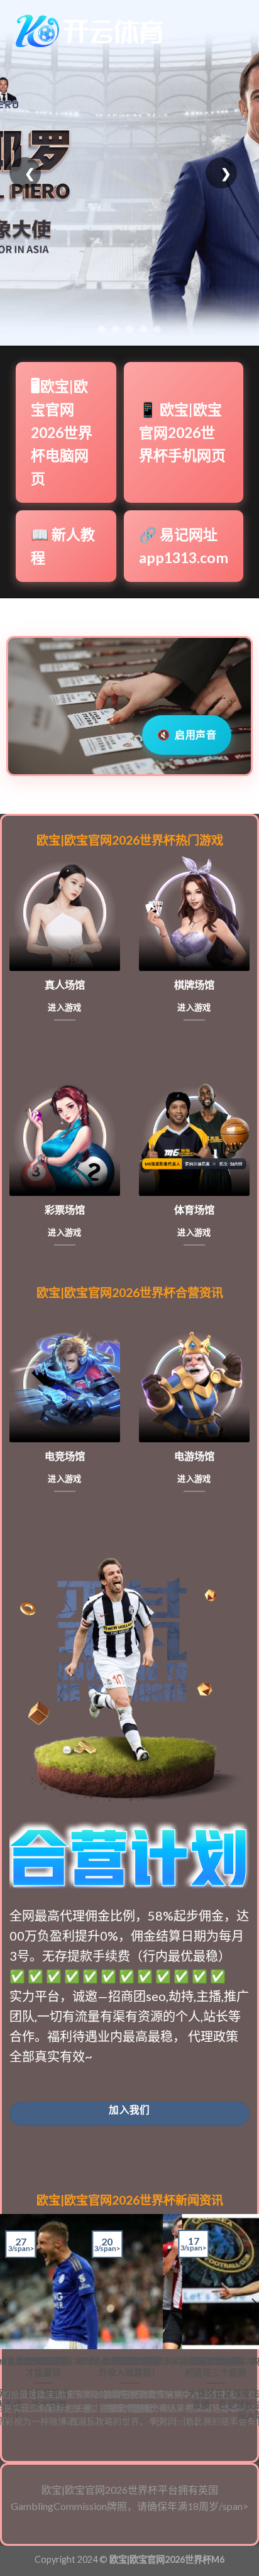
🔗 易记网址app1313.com (184, 546)
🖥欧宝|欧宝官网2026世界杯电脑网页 (62, 432)
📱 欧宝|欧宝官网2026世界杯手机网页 (182, 432)
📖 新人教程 (63, 546)
